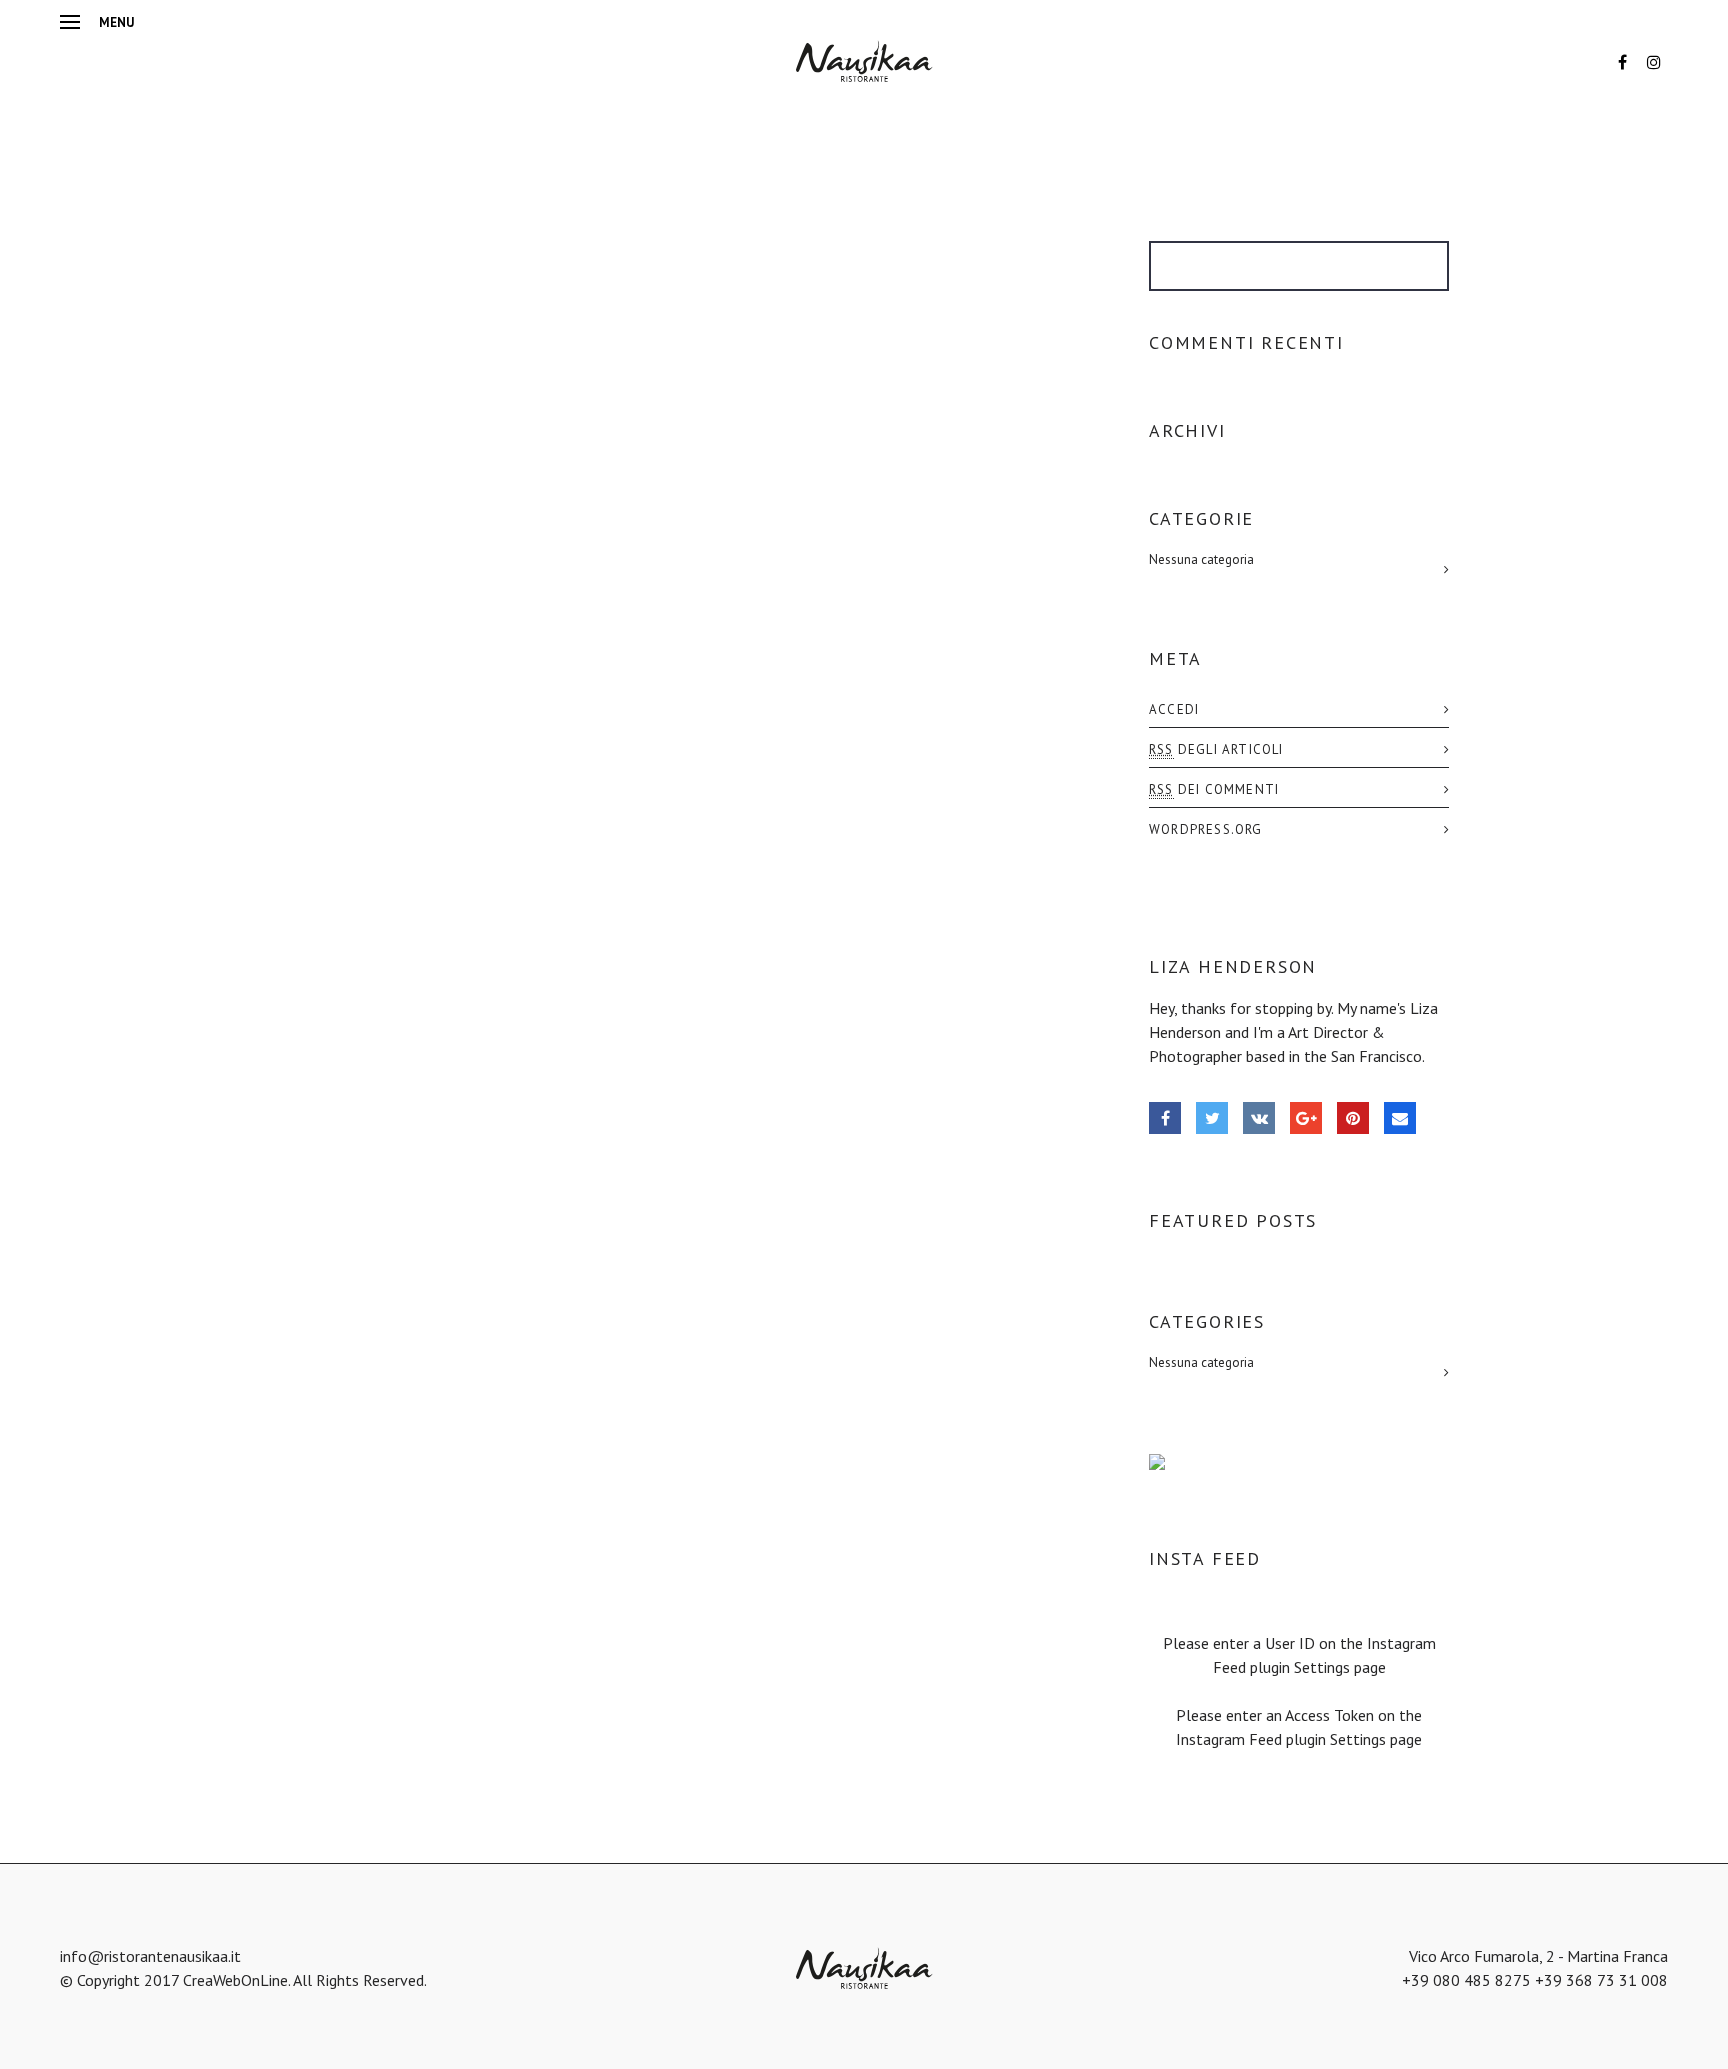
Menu (116, 22)
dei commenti (1214, 789)
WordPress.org (1206, 829)
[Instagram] (1654, 62)
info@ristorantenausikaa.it (150, 1956)
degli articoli (1216, 749)
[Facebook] (1622, 62)
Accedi (1174, 709)
